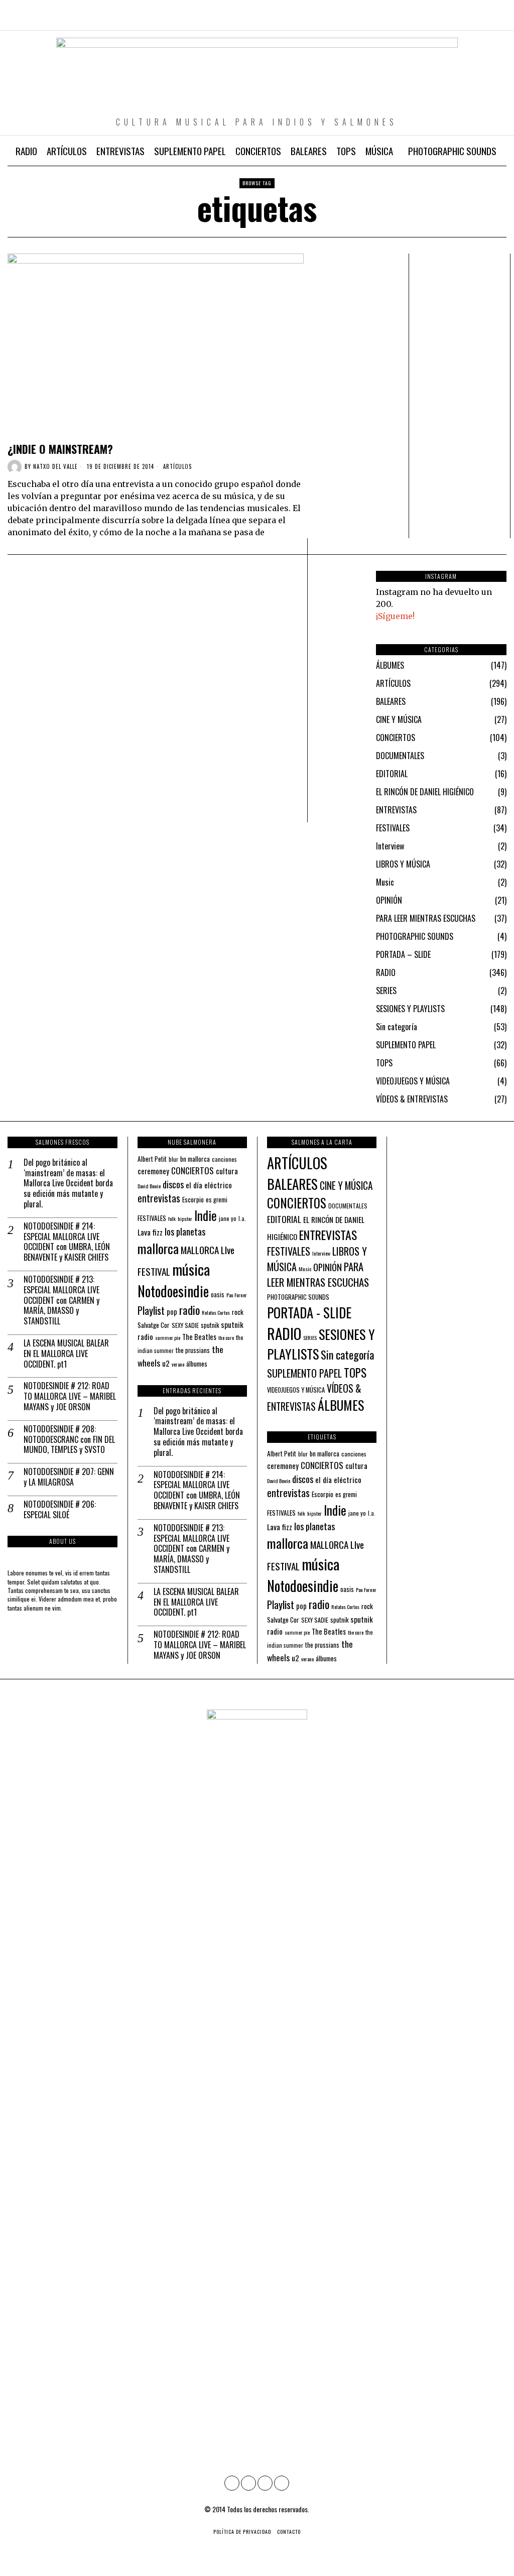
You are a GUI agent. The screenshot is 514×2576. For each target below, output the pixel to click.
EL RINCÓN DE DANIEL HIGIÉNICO (425, 792)
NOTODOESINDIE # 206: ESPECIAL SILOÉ (60, 1510)
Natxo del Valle (55, 466)
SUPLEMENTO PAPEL (406, 1045)
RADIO (386, 972)
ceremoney (153, 1171)
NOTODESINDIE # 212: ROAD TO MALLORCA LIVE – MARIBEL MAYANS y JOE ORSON (70, 1396)
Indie (206, 1215)
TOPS (384, 1063)
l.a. (242, 1218)
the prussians (193, 1350)
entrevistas (159, 1198)
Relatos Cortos (216, 1312)
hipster (185, 1218)
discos (173, 1184)
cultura (227, 1171)
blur (173, 1159)
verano (178, 1364)
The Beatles (199, 1337)
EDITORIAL (392, 774)
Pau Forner (237, 1295)
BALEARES (391, 701)
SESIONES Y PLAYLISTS (410, 1009)
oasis (218, 1295)
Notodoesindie (173, 1291)
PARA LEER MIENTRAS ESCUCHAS (426, 918)
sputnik (210, 1325)
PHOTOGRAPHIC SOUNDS (415, 936)
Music (385, 882)
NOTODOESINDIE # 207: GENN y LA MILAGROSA (69, 1477)
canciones (224, 1159)
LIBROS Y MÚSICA (403, 864)
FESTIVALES (393, 828)
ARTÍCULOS (177, 467)
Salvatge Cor (154, 1325)
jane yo (228, 1218)
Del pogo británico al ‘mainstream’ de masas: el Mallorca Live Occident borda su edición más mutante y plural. (68, 1183)
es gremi (217, 1200)
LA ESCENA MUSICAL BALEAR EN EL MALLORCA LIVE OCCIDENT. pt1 (66, 1354)
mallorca (158, 1248)
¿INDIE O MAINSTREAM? (60, 449)
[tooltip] (456, 20)
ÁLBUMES (390, 665)
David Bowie (149, 1186)
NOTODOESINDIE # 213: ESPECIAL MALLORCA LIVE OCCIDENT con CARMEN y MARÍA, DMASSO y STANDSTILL (61, 1300)
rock (238, 1312)
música (191, 1269)
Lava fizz (150, 1232)
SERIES (386, 991)
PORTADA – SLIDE (403, 954)
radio (189, 1310)
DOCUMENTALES (400, 756)
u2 (166, 1363)
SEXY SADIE (185, 1325)
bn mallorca (195, 1159)
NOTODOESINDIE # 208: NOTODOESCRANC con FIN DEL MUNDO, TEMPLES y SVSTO (69, 1439)
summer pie (168, 1337)
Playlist (151, 1310)
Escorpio (193, 1199)
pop (172, 1312)
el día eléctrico (209, 1185)
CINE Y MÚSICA (399, 719)
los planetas (185, 1231)
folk (172, 1218)
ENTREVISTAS (396, 810)
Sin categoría (397, 1027)
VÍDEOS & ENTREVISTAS (412, 1099)
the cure (226, 1337)
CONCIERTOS (396, 738)
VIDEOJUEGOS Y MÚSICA (413, 1081)
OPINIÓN (389, 900)
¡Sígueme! (395, 616)
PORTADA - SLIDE (309, 1312)
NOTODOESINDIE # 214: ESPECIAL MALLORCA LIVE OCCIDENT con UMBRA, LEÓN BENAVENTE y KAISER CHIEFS (67, 1242)
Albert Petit (152, 1159)
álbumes (197, 1364)
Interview (390, 846)
